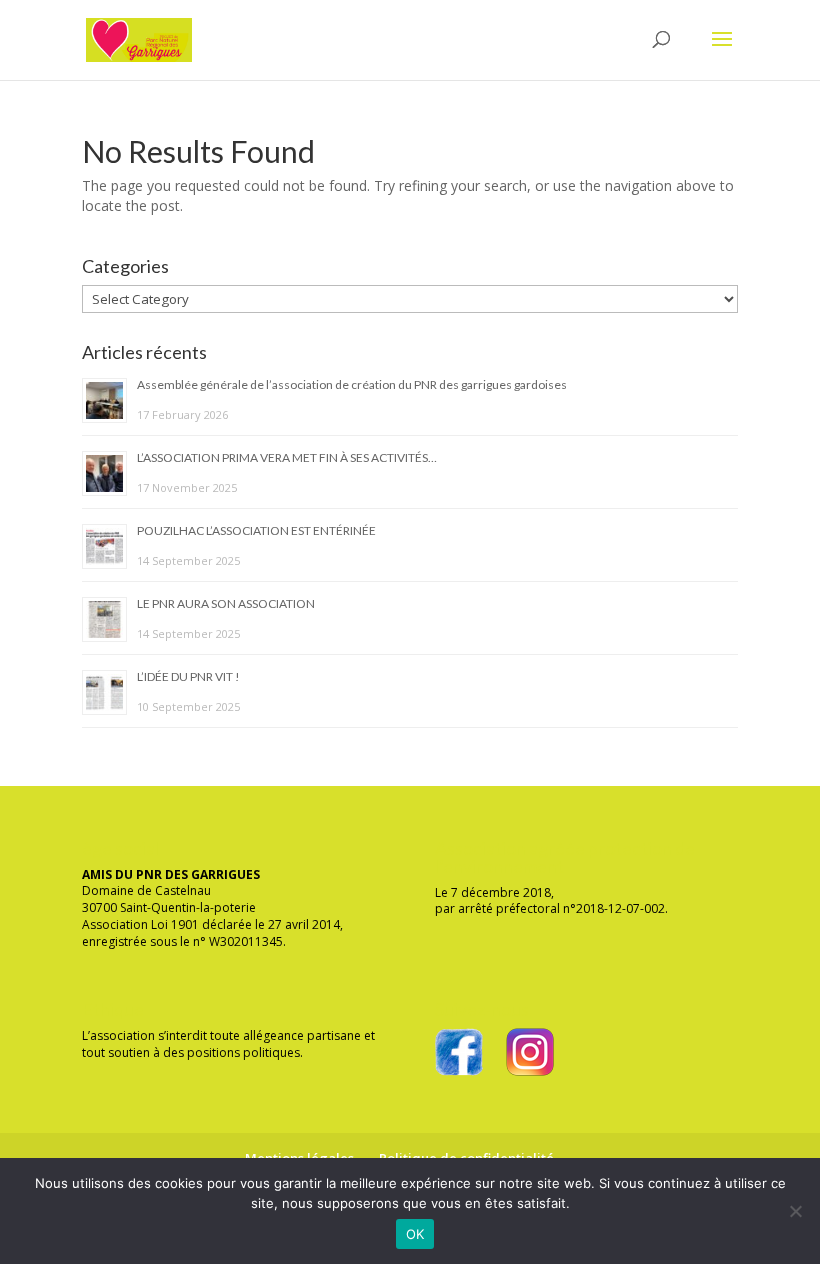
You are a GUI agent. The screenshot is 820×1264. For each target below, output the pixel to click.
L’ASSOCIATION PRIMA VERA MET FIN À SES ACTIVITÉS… (287, 457)
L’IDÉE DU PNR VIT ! (188, 676)
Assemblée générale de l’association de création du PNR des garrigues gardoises (352, 384)
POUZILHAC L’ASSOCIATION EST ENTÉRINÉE (256, 530)
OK (415, 1234)
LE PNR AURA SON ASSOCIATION (226, 603)
